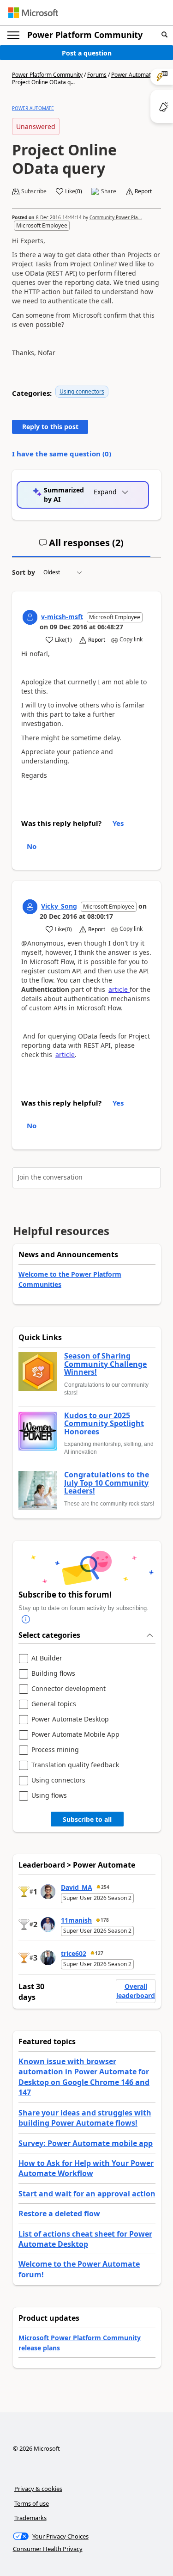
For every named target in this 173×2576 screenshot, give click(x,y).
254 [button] (105, 1887)
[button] (164, 35)
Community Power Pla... (116, 217)
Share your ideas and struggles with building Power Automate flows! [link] (85, 2118)
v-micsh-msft (62, 617)
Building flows (53, 1674)
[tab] (81, 547)
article (119, 989)
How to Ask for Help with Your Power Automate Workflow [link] (86, 2168)
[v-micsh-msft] (30, 617)
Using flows (49, 1796)
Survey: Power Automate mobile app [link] (86, 2143)
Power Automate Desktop (70, 1719)
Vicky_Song (59, 906)
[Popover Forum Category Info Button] (26, 1620)
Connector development (69, 1689)
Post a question (87, 53)
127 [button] (99, 1953)
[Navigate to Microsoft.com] (33, 13)
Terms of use (32, 2503)
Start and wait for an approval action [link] (87, 2194)
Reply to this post (50, 427)
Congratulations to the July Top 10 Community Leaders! (107, 1483)
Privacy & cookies (38, 2489)
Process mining (55, 1750)
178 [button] (105, 1920)
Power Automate (133, 75)
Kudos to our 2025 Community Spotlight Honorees (104, 1424)
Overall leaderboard (136, 1991)
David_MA (77, 1887)
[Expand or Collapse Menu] (13, 35)
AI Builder (47, 1658)
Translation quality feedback (75, 1765)
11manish (76, 1920)
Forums (97, 75)
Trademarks (30, 2518)
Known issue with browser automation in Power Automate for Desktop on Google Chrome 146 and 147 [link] (84, 2077)
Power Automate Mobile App (75, 1735)
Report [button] (143, 191)
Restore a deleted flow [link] (59, 2213)
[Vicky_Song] (30, 907)
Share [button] (109, 191)
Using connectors (82, 391)
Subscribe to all (87, 1819)
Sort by (24, 572)
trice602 (74, 1953)
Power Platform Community (85, 35)
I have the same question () (62, 454)
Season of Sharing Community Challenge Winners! (105, 1364)
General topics (54, 1704)
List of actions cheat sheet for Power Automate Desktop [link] (85, 2239)
